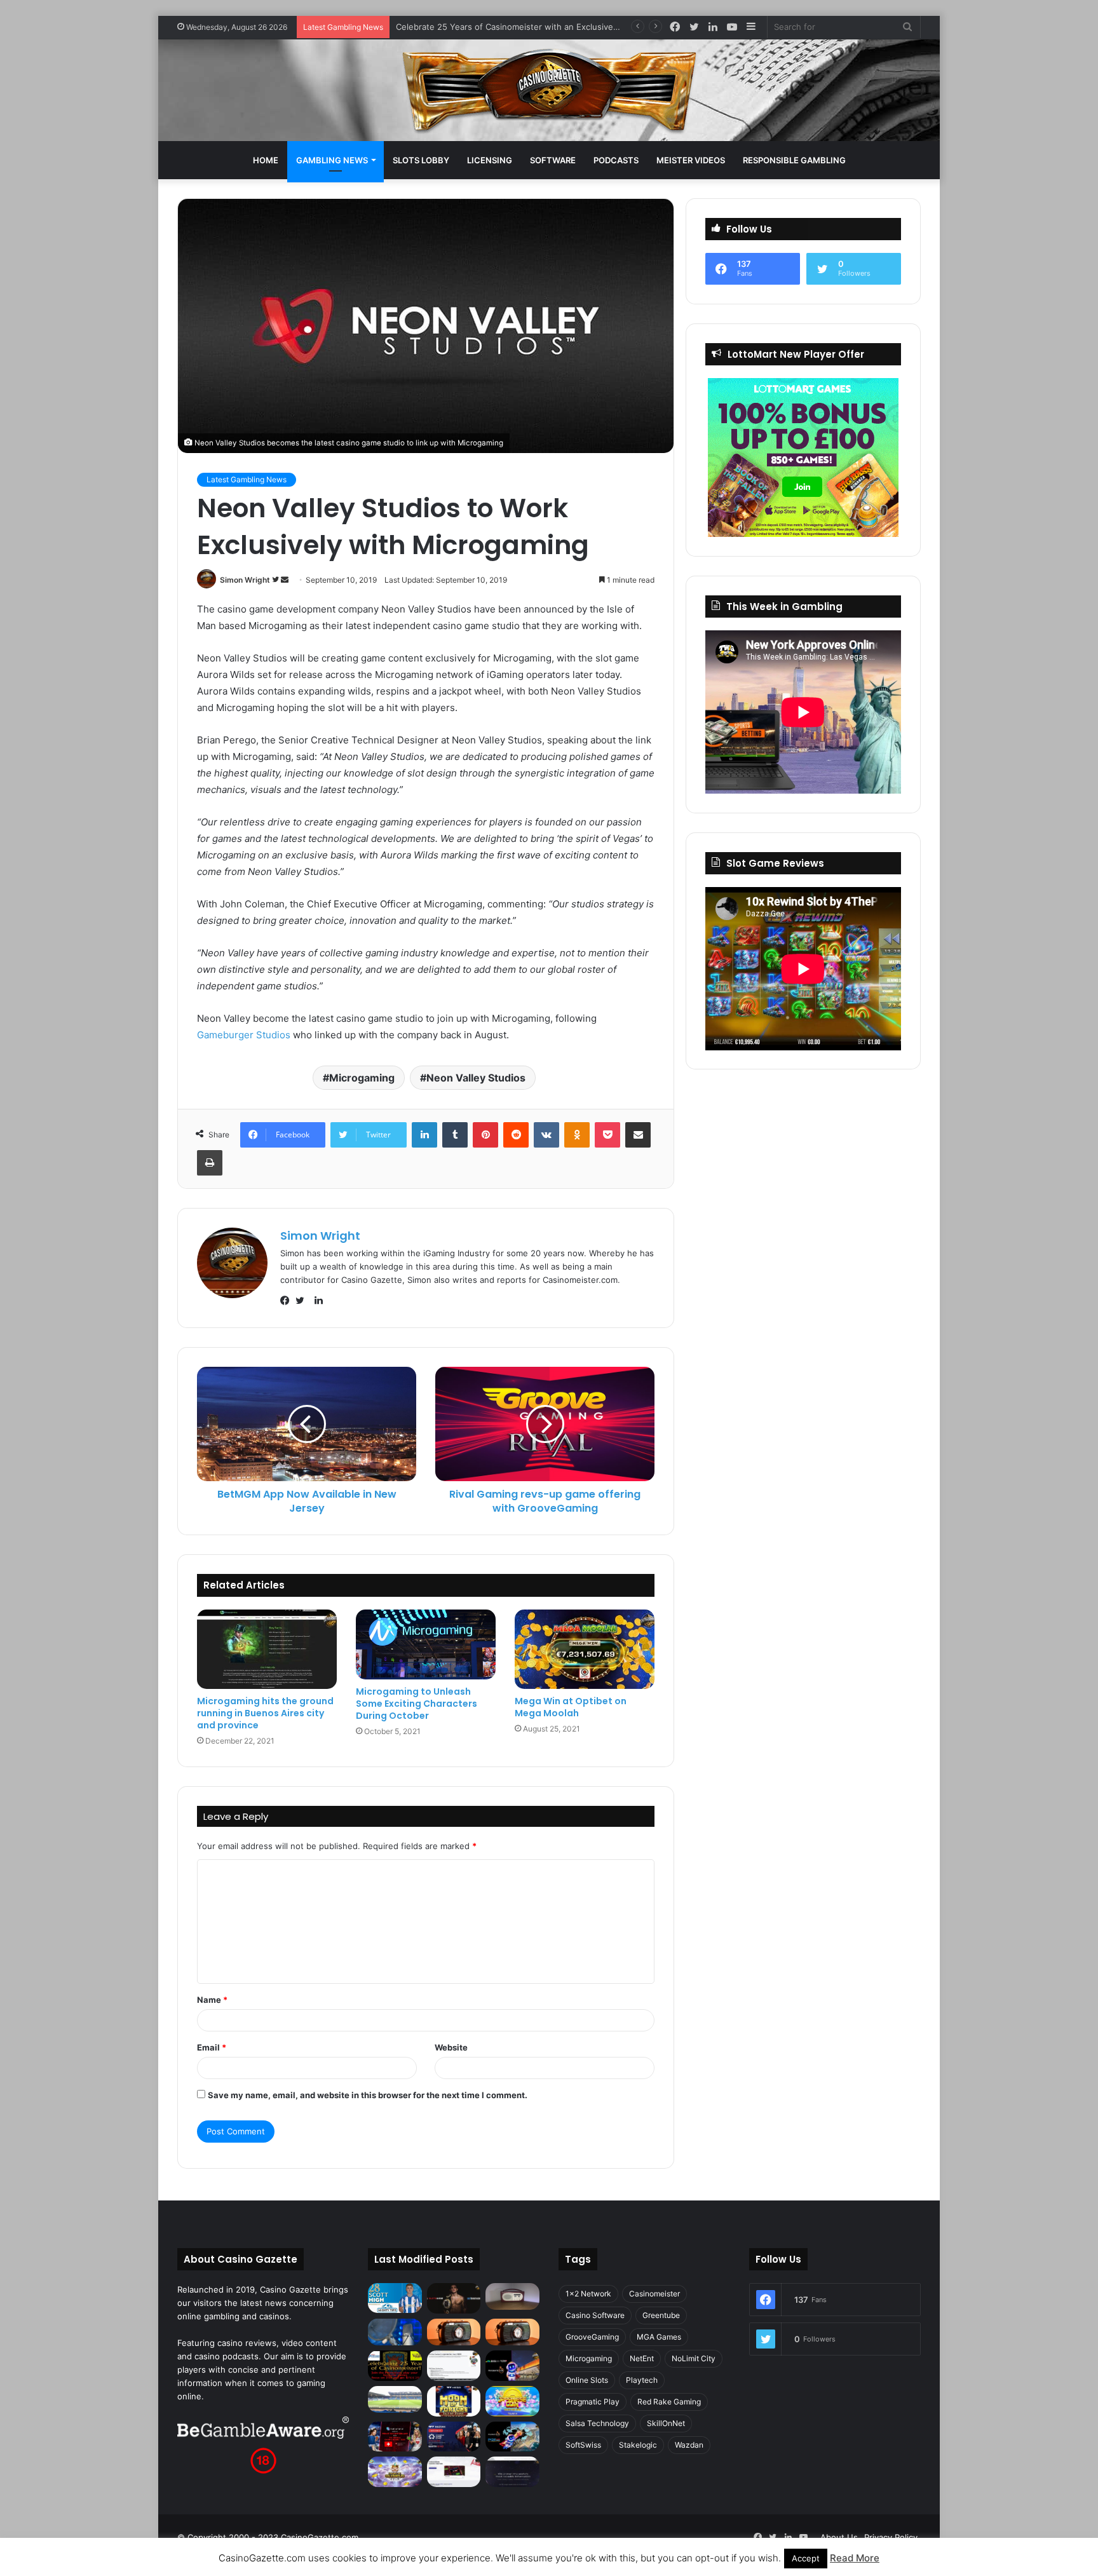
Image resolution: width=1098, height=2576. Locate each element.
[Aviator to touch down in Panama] (454, 2472)
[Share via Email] (638, 1135)
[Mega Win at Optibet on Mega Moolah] (585, 1649)
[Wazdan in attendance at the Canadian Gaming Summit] (454, 2437)
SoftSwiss (583, 2445)
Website (451, 2047)
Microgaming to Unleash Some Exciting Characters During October (417, 1704)
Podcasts (616, 160)
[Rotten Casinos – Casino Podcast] (512, 2296)
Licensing (490, 160)
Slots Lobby (421, 160)
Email (212, 2047)
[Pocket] (607, 1135)
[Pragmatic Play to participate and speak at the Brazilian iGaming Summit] (512, 2366)
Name (212, 2000)
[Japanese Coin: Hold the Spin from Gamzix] (512, 2401)
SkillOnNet (666, 2423)
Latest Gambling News (247, 479)
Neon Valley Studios (476, 1078)
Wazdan (689, 2445)
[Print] (210, 1163)
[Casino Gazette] (549, 90)
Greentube (661, 2315)
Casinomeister (654, 2294)
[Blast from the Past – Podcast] (454, 2332)
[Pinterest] (485, 1135)
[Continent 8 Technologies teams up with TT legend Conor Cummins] (512, 2472)
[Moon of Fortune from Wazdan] (454, 2401)
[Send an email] (285, 580)
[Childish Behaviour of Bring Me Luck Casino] (512, 2332)
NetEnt (642, 2358)
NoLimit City (694, 2358)
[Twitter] (303, 1301)
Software (553, 160)
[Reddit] (516, 1135)
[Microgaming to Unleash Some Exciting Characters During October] (426, 1644)
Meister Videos (691, 160)
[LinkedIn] (424, 1135)
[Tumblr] (455, 1135)
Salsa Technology (597, 2423)
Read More (855, 2558)
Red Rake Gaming (669, 2402)
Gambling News (332, 160)
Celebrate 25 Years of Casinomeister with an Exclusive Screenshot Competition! (555, 27)
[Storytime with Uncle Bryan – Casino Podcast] (395, 2332)
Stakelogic (638, 2445)
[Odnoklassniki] (577, 1135)
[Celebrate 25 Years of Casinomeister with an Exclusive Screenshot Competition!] (395, 2366)
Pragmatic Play (593, 2402)
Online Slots (587, 2380)
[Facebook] (288, 1301)
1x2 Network (588, 2294)
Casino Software (595, 2315)
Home (266, 160)
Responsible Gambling (794, 160)
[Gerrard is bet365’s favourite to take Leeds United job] (395, 2399)
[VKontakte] (546, 1135)
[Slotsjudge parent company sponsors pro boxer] (454, 2298)
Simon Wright (245, 580)
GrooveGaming (592, 2337)
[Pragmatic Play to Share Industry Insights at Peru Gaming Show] (512, 2437)
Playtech (642, 2380)
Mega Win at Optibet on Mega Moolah (571, 1707)
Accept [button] (806, 2558)
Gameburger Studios (244, 1035)
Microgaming (362, 1078)
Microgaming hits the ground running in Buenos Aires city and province (265, 1713)
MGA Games (659, 2337)
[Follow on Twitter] (276, 580)
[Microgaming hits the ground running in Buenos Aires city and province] (267, 1649)
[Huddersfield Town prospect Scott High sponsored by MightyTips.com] (395, 2298)
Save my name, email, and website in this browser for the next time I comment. (368, 2095)
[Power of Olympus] (395, 2472)
